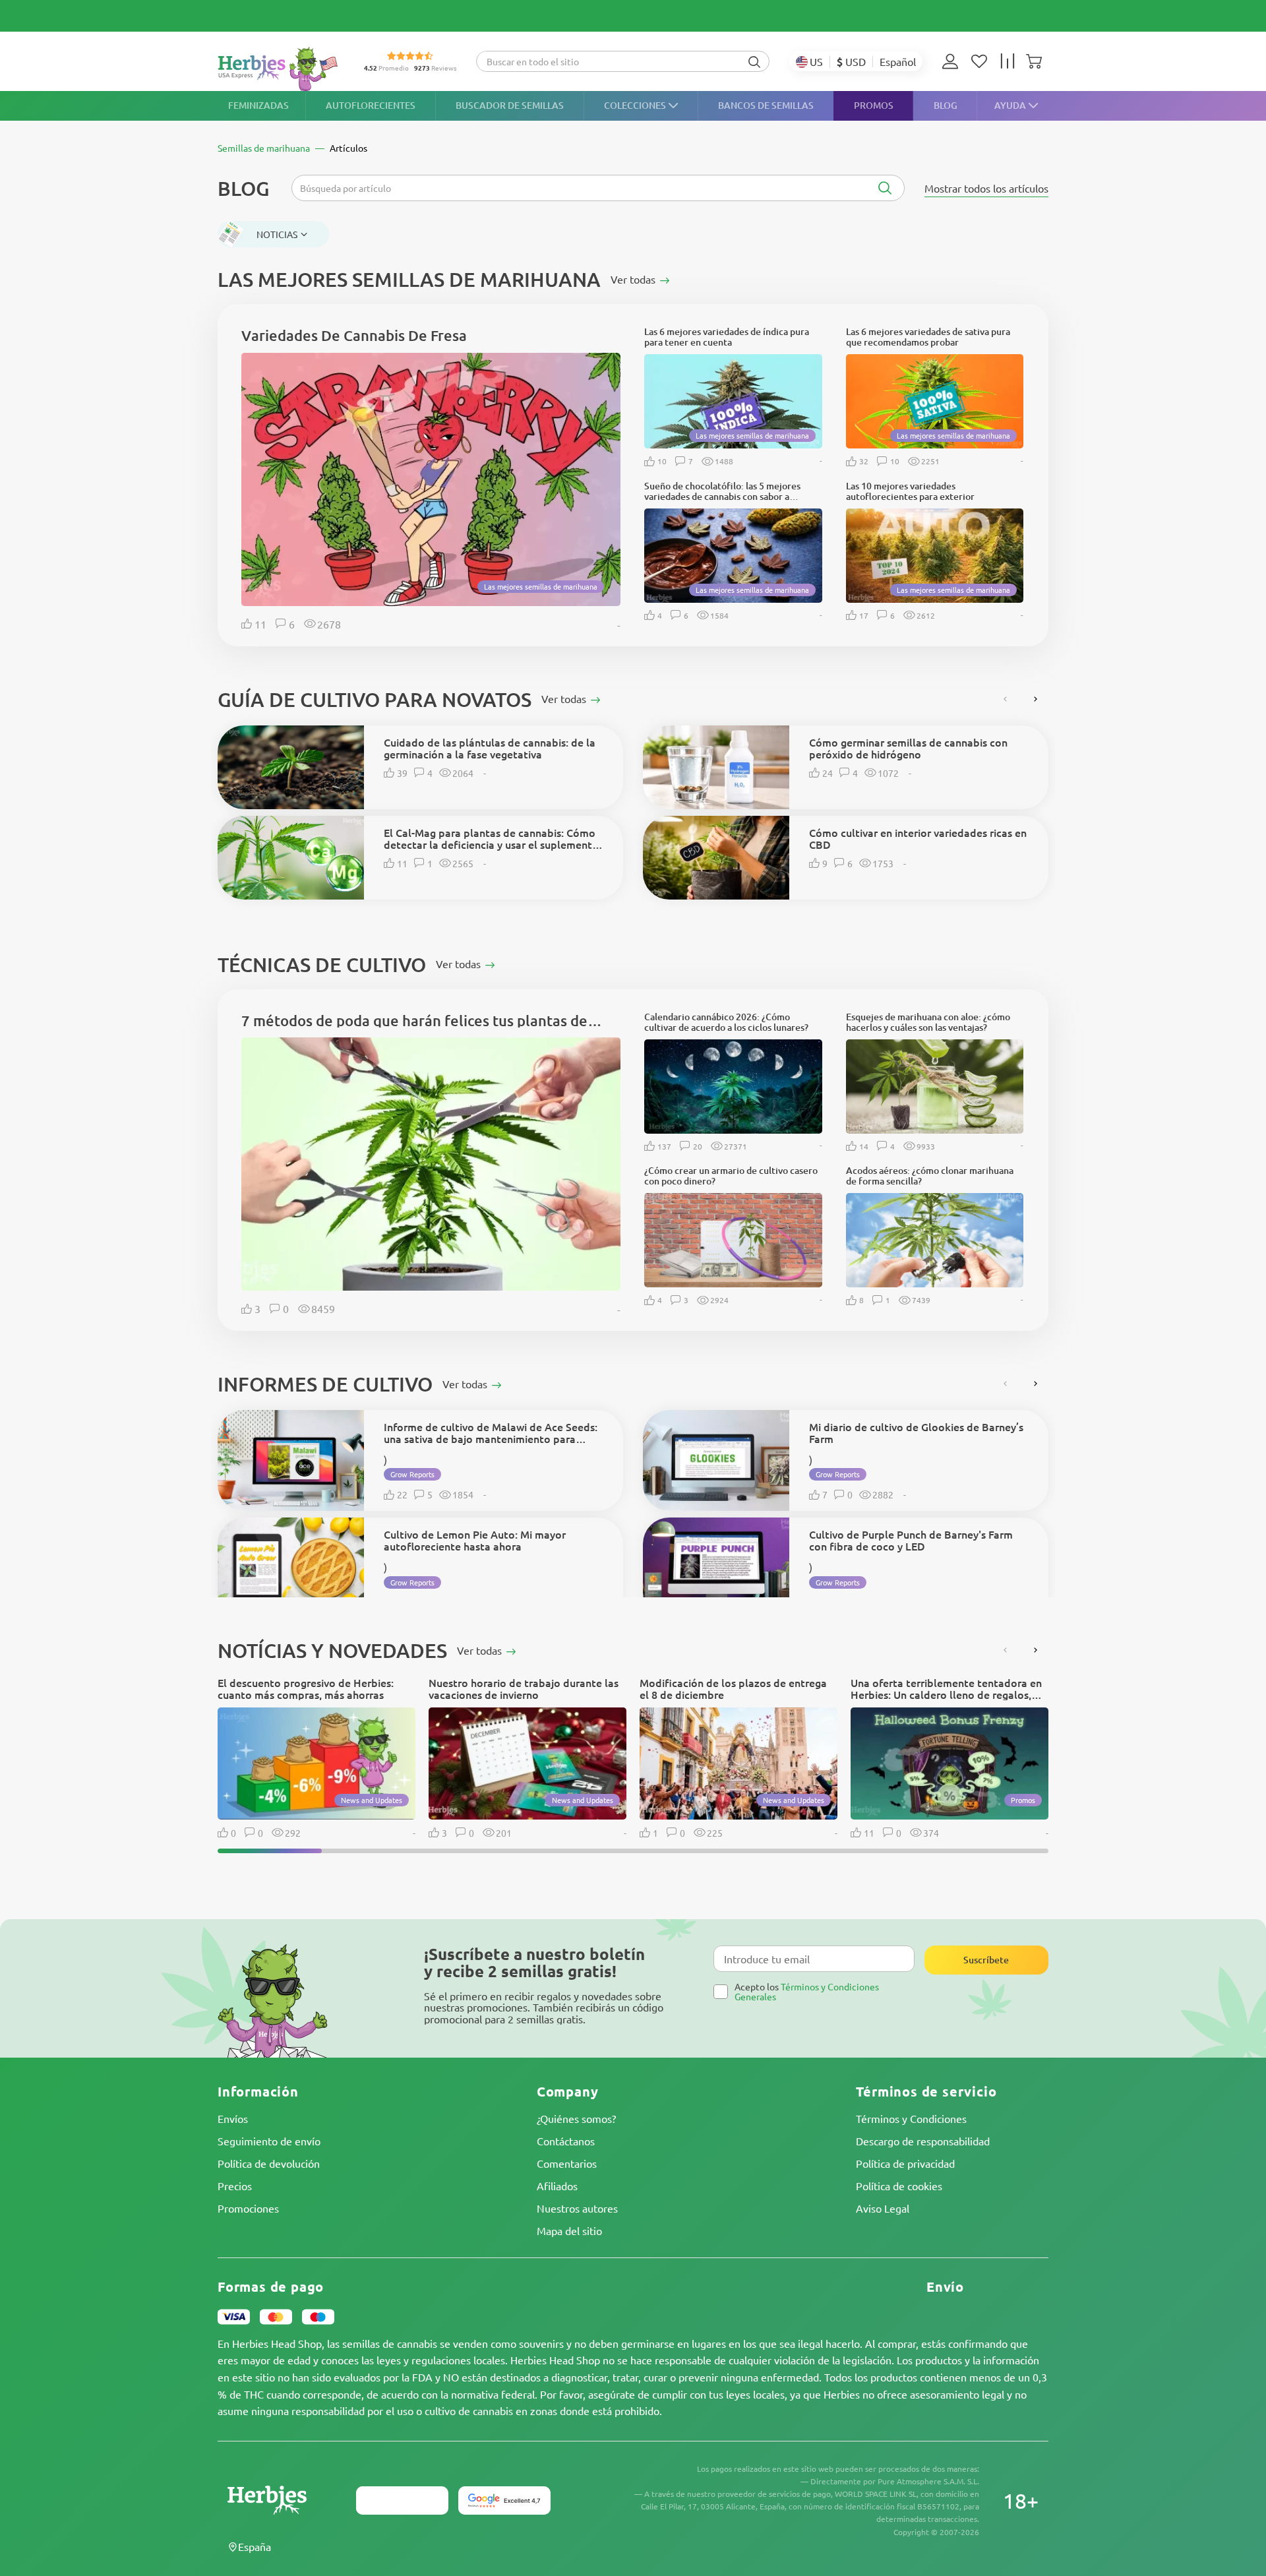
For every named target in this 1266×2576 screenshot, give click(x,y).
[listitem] (953, 61)
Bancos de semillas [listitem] (766, 105)
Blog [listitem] (946, 105)
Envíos (233, 2118)
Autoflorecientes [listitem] (371, 105)
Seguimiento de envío (269, 2141)
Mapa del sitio (569, 2230)
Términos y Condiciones (911, 2118)
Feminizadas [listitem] (258, 105)
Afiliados (557, 2186)
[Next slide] (1035, 699)
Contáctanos (566, 2141)
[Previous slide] (1006, 699)
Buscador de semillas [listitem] (510, 105)
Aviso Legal (883, 2208)
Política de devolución (269, 2163)
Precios (235, 2186)
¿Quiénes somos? (576, 2118)
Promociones (248, 2208)
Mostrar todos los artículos (986, 188)
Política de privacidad (905, 2163)
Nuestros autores (577, 2208)
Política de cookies (899, 2186)
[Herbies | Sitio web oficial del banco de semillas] (281, 69)
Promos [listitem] (874, 105)
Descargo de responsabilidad (923, 2141)
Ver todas (481, 1650)
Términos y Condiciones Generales (807, 1991)
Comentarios (567, 2163)
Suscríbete (986, 1960)
